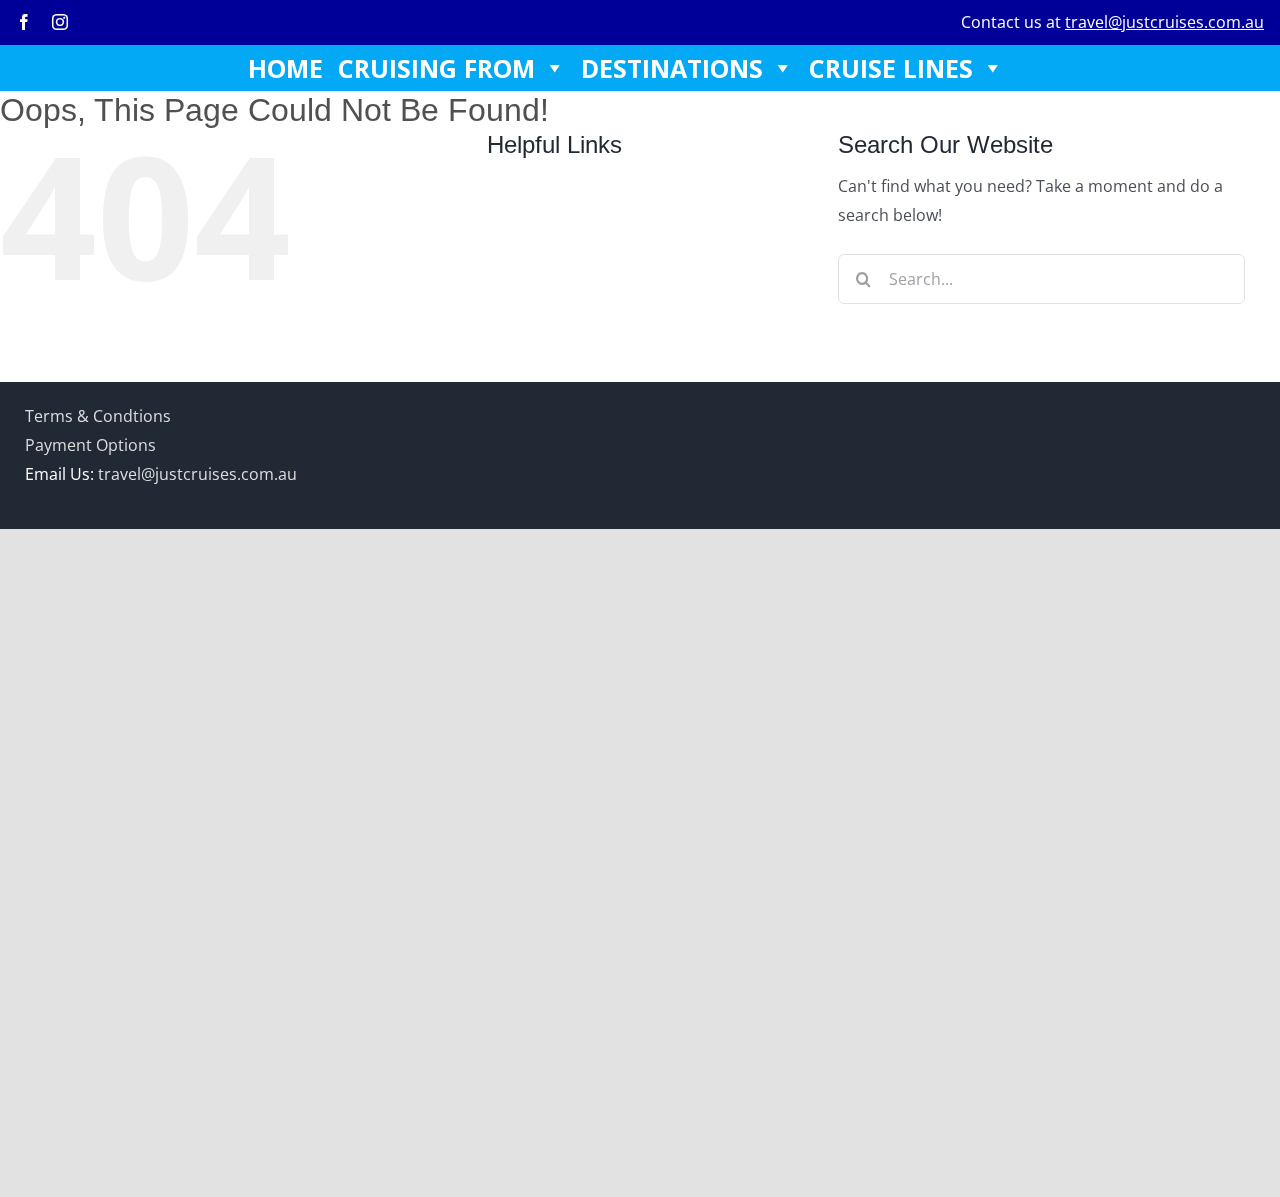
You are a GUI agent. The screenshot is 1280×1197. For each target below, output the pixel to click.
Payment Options (90, 445)
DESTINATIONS (672, 68)
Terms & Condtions (98, 416)
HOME (285, 68)
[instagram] (60, 22)
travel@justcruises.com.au (1164, 22)
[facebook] (24, 22)
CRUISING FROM (436, 68)
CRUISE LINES (891, 68)
